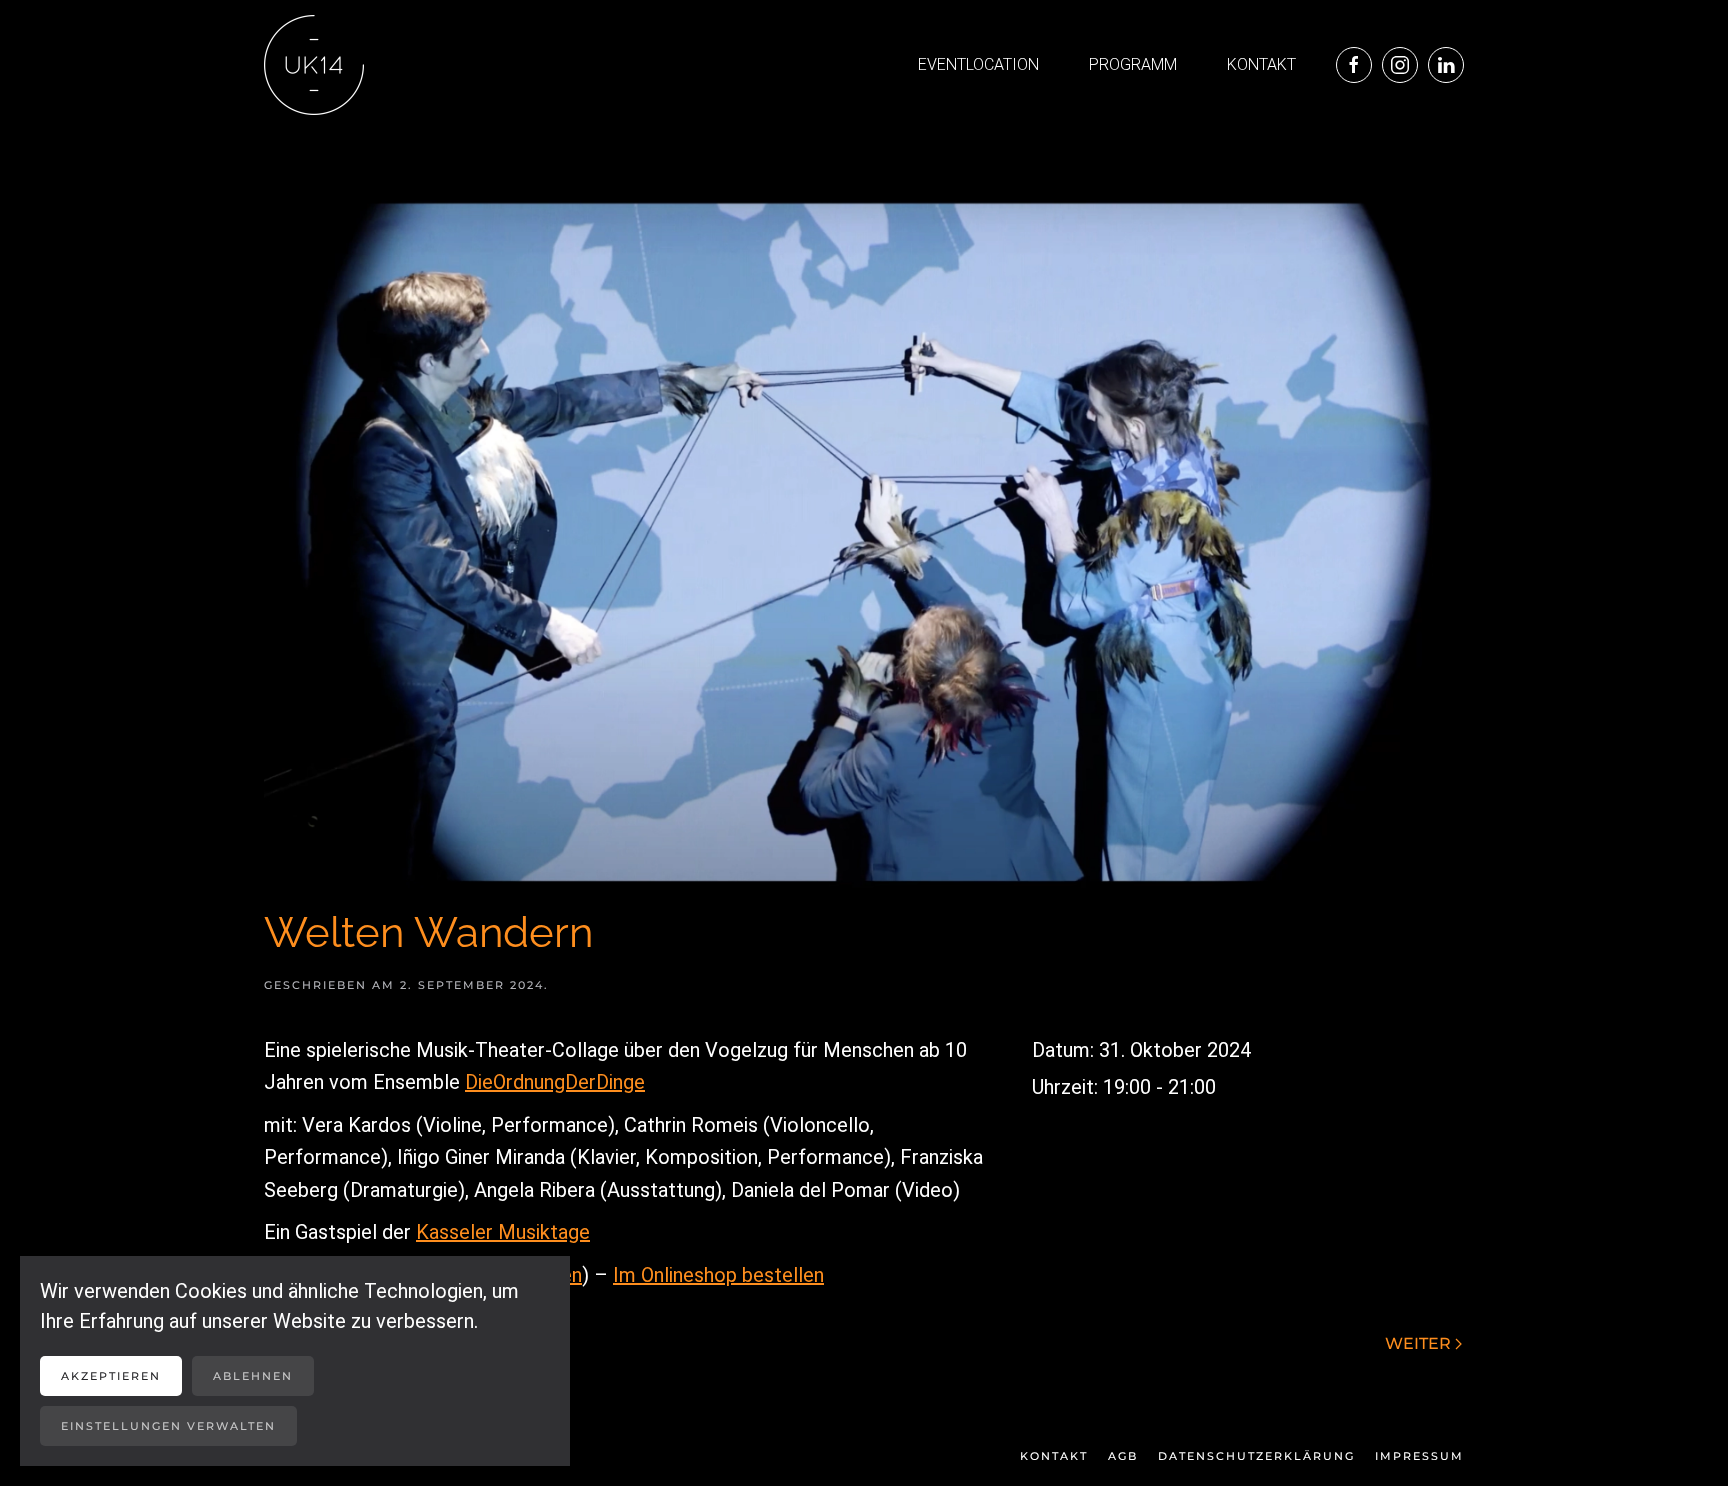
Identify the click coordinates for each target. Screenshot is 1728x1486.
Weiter (1418, 1343)
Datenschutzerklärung (1256, 1456)
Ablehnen (253, 1376)
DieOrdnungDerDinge (555, 1082)
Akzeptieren (111, 1376)
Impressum (1419, 1456)
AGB (1123, 1456)
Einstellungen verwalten (168, 1426)
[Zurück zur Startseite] (314, 65)
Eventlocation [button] (978, 64)
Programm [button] (1133, 64)
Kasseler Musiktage (503, 1232)
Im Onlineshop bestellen (718, 1275)
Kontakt (1261, 64)
